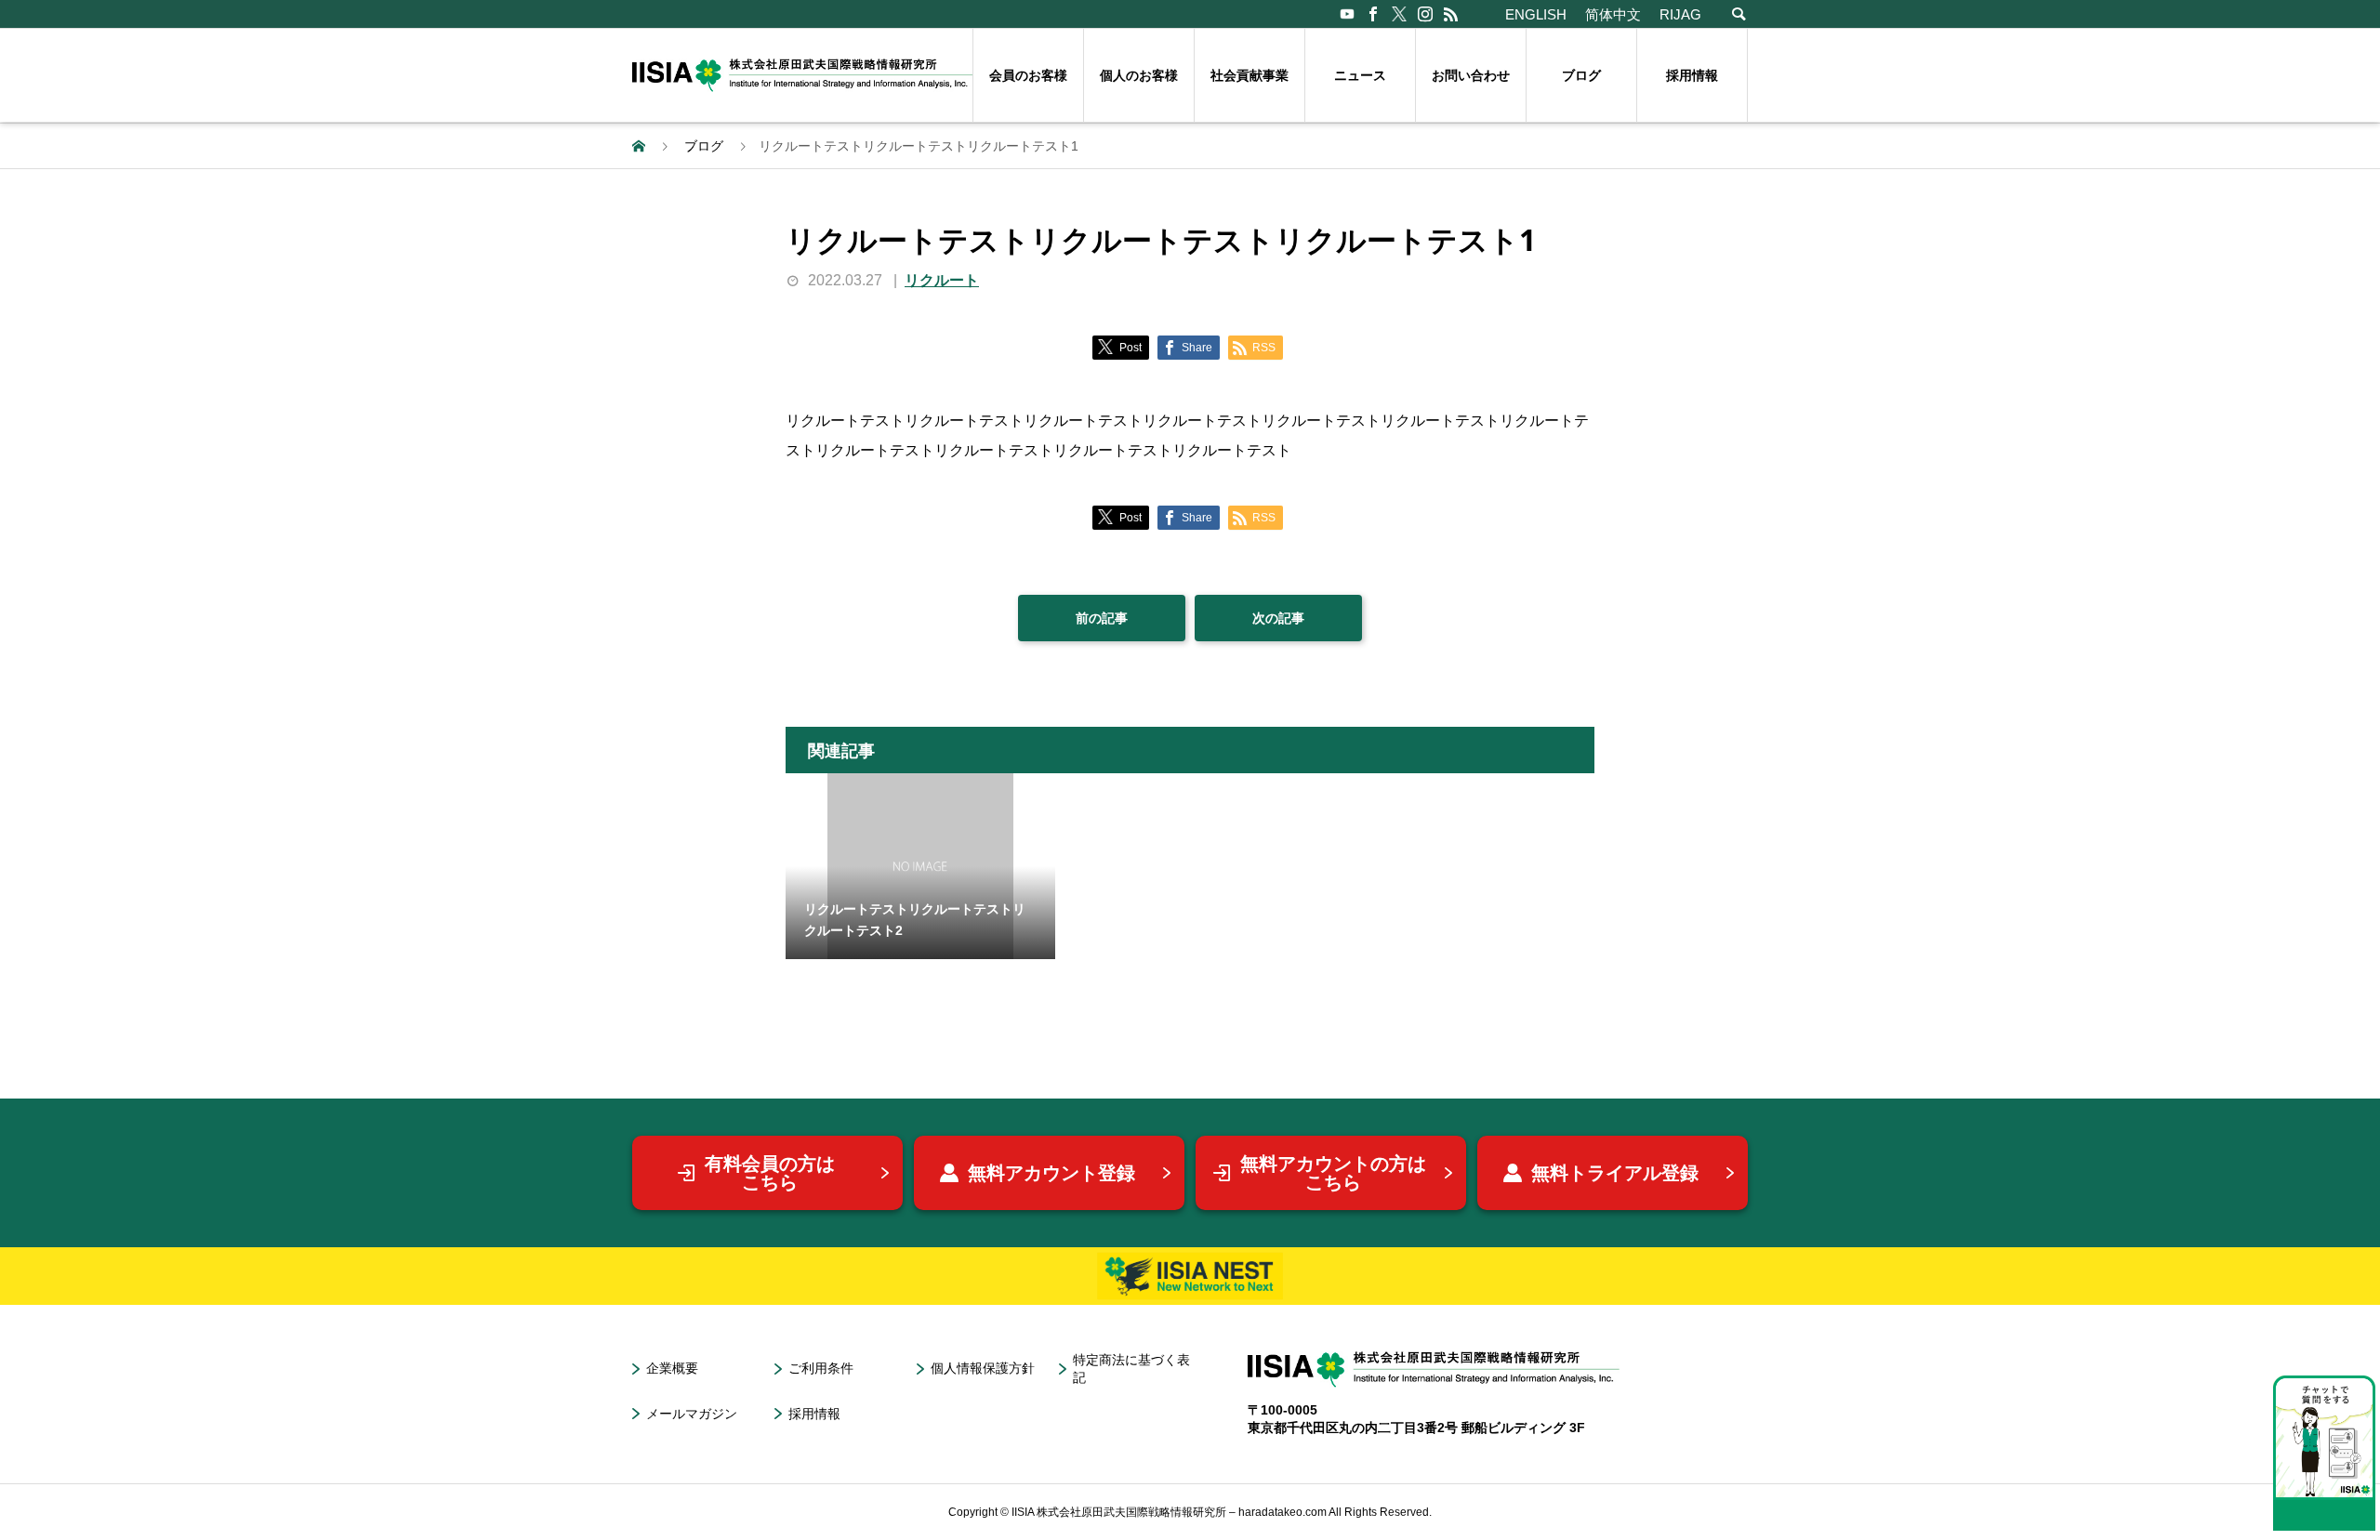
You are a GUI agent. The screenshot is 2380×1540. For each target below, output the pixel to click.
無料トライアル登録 (1615, 1173)
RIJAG (1680, 14)
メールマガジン (692, 1414)
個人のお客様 (1139, 75)
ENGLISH (1536, 14)
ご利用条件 (821, 1368)
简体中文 (1613, 14)
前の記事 (1102, 618)
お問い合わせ (1471, 75)
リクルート (942, 280)
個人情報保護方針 (983, 1368)
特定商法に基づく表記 (1131, 1369)
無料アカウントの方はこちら (1333, 1173)
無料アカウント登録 (1051, 1173)
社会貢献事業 (1249, 75)
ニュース (1360, 75)
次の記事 (1278, 618)
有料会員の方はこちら (770, 1173)
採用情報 (1692, 75)
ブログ (1581, 75)
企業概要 (672, 1368)
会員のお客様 (1028, 75)
